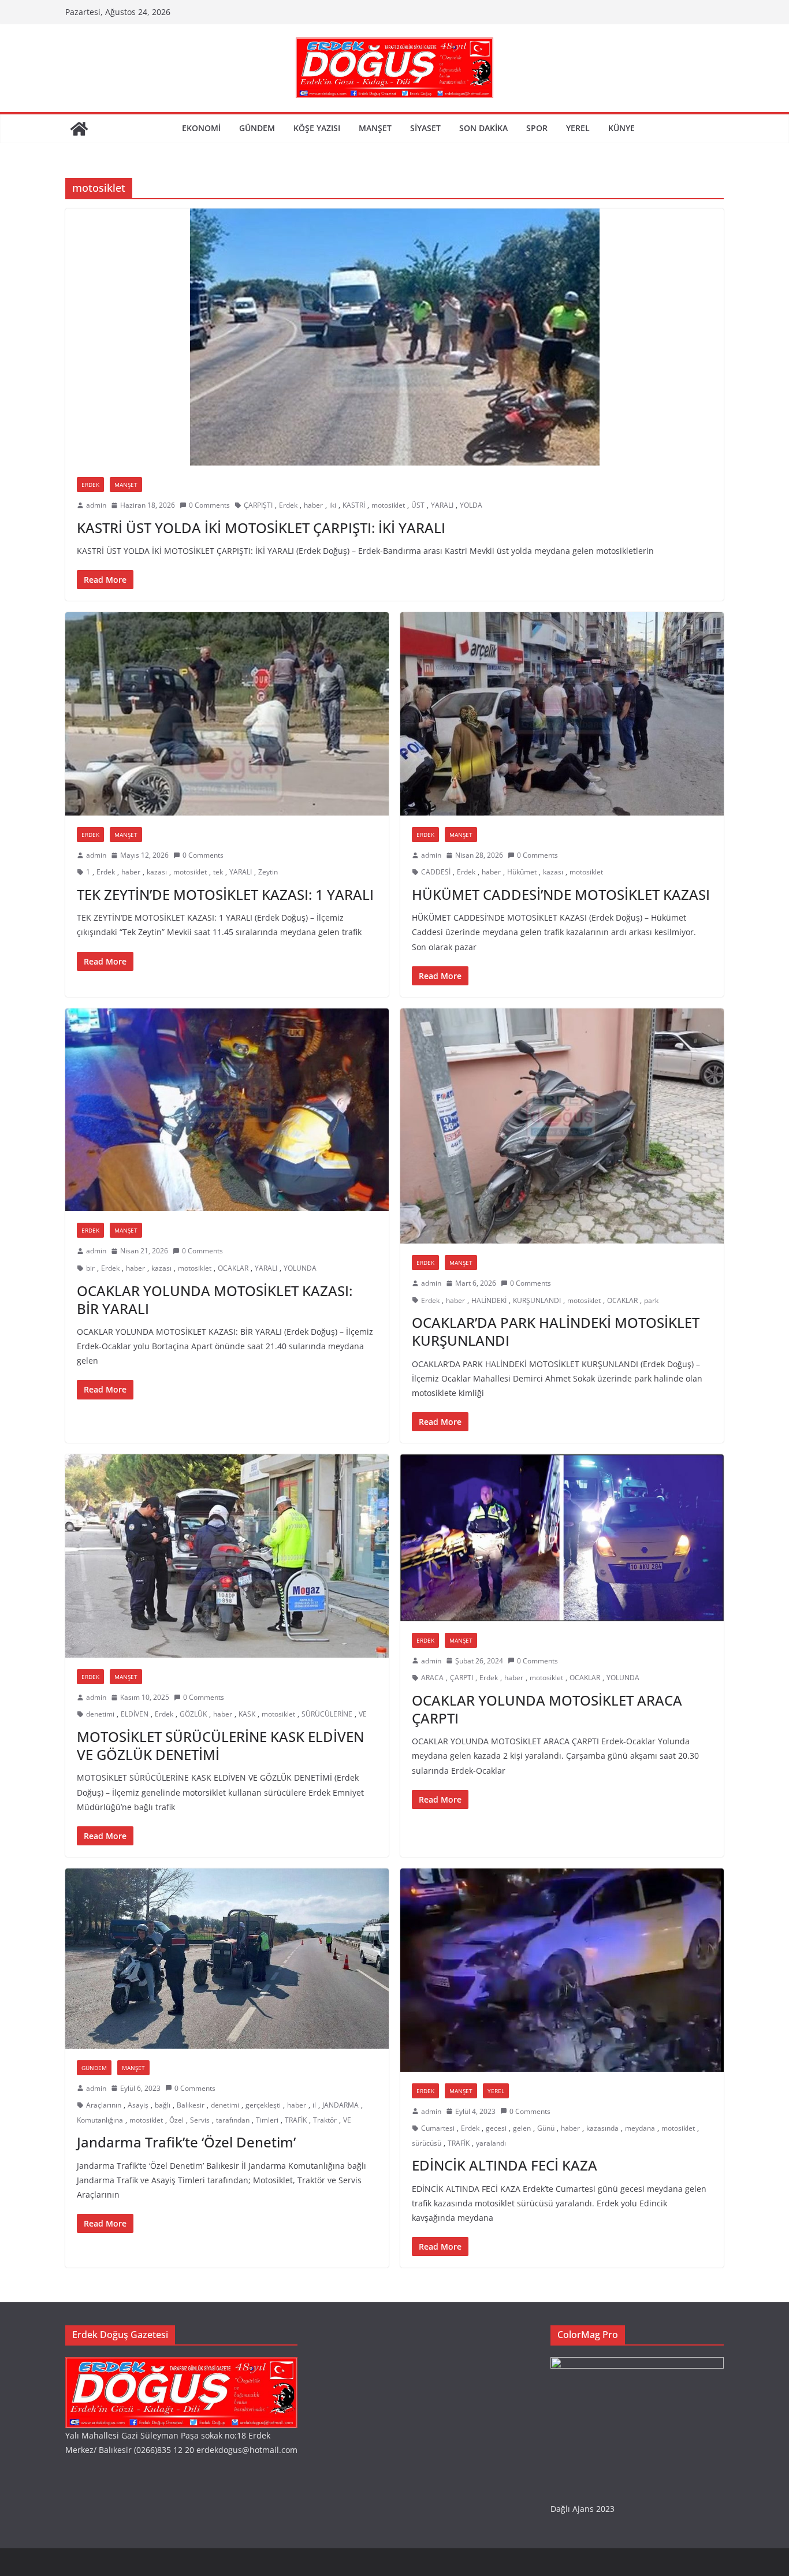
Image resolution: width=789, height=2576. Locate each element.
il (314, 2105)
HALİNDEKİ (489, 1300)
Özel (176, 2120)
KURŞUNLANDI (537, 1300)
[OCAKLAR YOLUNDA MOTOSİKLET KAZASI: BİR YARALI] (227, 1110)
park (651, 1300)
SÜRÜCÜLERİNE (327, 1714)
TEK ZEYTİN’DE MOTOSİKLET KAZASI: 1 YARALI (225, 894)
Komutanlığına (100, 2120)
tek (218, 872)
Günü (546, 2128)
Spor (537, 128)
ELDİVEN (135, 1714)
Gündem (257, 128)
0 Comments (209, 505)
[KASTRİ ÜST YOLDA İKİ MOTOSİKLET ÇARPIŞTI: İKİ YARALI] (394, 337)
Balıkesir (191, 2105)
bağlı (163, 2105)
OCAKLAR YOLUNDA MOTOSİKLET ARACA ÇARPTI (547, 1709)
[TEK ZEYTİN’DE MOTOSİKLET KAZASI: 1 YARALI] (227, 714)
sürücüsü (427, 2143)
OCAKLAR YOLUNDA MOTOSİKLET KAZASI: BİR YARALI (215, 1300)
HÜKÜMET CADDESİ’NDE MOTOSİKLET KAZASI (561, 894)
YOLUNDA (300, 1268)
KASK (247, 1714)
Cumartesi (438, 2128)
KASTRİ (354, 505)
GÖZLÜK (193, 1714)
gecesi (496, 2128)
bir (90, 1268)
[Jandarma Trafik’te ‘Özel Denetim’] (227, 1959)
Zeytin (268, 872)
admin (96, 505)
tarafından (233, 2120)
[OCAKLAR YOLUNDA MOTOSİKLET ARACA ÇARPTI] (562, 1538)
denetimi (100, 1714)
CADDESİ (436, 872)
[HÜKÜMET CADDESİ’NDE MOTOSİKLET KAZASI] (562, 714)
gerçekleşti (263, 2105)
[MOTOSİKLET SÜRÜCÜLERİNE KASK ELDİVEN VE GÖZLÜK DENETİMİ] (227, 1556)
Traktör (325, 2120)
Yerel (578, 128)
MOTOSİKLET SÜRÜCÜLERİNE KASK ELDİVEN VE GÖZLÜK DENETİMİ (220, 1745)
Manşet (375, 128)
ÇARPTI (462, 1678)
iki (333, 505)
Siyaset (425, 128)
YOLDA (471, 505)
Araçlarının (104, 2105)
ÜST (418, 505)
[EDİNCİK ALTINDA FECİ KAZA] (562, 1970)
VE (363, 1714)
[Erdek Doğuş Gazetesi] (79, 129)
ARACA (432, 1678)
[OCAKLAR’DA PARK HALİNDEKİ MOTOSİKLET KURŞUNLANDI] (562, 1126)
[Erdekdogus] (181, 2364)
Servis (200, 2120)
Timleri (267, 2120)
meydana (640, 2128)
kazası (157, 872)
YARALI (442, 505)
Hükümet (522, 872)
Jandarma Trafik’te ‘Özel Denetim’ (186, 2142)
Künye (621, 128)
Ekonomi (201, 128)
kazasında (602, 2128)
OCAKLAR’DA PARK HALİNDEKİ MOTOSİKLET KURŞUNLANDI (556, 1331)
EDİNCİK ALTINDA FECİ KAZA (505, 2165)
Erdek (90, 485)
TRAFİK (296, 2120)
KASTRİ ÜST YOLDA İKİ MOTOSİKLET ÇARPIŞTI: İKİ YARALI (261, 528)
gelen (522, 2128)
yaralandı (491, 2143)
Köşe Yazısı (317, 128)
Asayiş (138, 2105)
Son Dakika (483, 128)
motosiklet (388, 505)
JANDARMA (340, 2105)
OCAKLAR (233, 1268)
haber (313, 505)
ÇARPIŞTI (258, 505)
